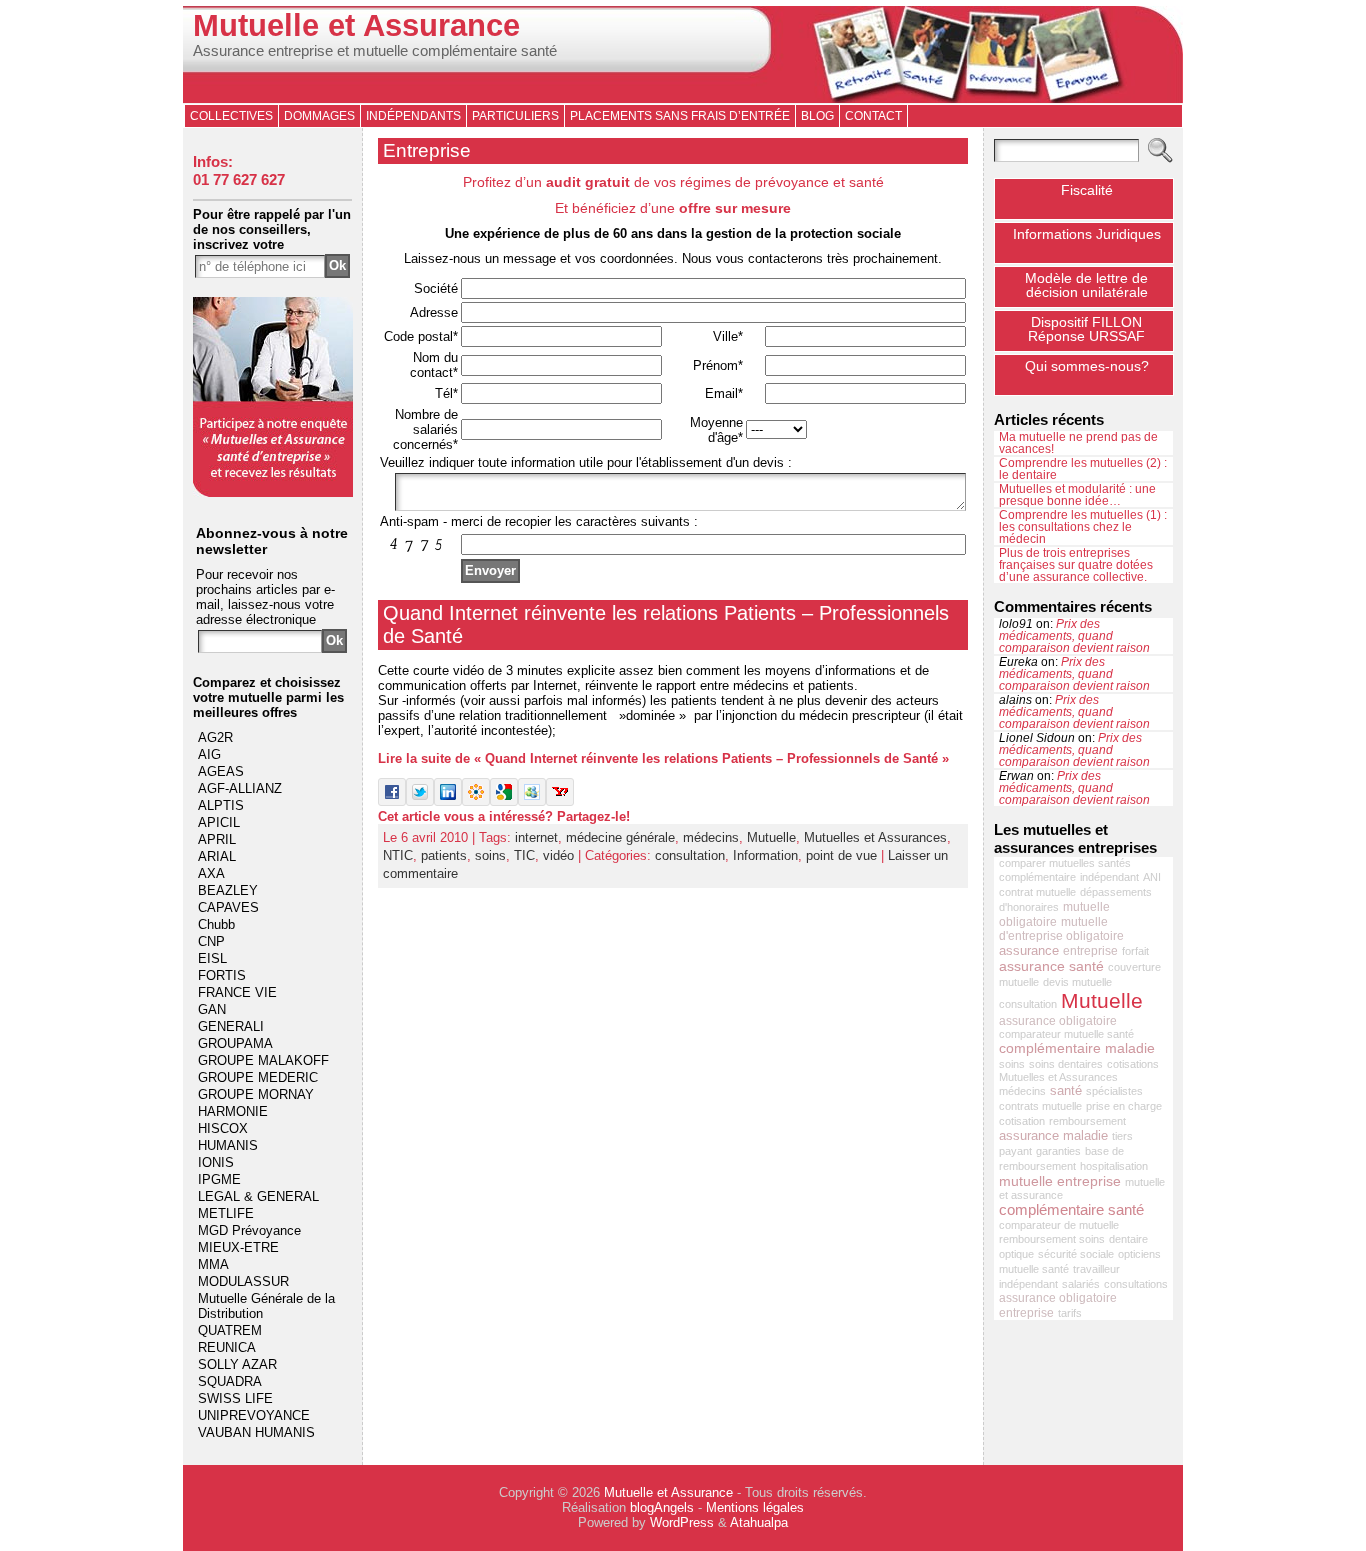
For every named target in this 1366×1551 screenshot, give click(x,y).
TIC (524, 855)
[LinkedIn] (448, 801)
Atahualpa (759, 1522)
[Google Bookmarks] (504, 801)
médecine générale (620, 837)
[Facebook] (392, 801)
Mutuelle (771, 837)
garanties (1058, 1151)
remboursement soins (1052, 1239)
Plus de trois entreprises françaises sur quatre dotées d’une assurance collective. (1076, 565)
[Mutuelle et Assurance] (683, 54)
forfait (1135, 951)
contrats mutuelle (1040, 1106)
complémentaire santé (1071, 1209)
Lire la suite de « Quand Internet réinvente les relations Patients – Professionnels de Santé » (663, 758)
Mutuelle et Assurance (356, 25)
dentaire (1128, 1239)
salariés (1081, 1284)
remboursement (1087, 1121)
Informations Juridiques (1087, 234)
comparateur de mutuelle (1059, 1225)
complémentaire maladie (1077, 1048)
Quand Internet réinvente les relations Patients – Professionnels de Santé (666, 624)
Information (765, 855)
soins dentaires (1066, 1064)
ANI (1152, 877)
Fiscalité (1087, 190)
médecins (711, 837)
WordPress (682, 1522)
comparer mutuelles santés (1065, 863)
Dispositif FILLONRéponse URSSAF (1086, 329)
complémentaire (1037, 877)
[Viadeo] (476, 801)
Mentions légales (755, 1507)
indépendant (1109, 877)
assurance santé (1051, 966)
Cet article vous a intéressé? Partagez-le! (504, 816)
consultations (1136, 1284)
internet (536, 837)
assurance (1029, 950)
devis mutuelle (1077, 982)
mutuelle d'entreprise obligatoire (1061, 929)
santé (1066, 1090)
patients (444, 855)
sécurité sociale (1076, 1254)
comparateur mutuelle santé (1066, 1034)
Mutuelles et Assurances (875, 837)
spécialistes (1114, 1091)
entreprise (1090, 951)
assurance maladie (1053, 1135)
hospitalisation (1114, 1166)
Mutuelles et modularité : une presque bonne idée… (1077, 495)
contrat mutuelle (1037, 892)
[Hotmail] (532, 801)
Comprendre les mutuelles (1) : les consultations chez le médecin (1083, 527)
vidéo (558, 855)
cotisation (1022, 1121)
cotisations (1133, 1064)
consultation (690, 855)
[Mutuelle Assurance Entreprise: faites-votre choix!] (273, 492)
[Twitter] (420, 801)
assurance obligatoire (1058, 1021)
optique (1016, 1254)
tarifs (1070, 1313)
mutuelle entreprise (1060, 1181)
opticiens (1139, 1254)
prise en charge (1124, 1106)
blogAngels (662, 1507)
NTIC (398, 855)
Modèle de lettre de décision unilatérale (1086, 285)
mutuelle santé (1034, 1269)
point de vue (841, 855)
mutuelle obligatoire (1054, 914)
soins (490, 855)
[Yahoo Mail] (560, 801)
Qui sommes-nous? (1087, 366)
